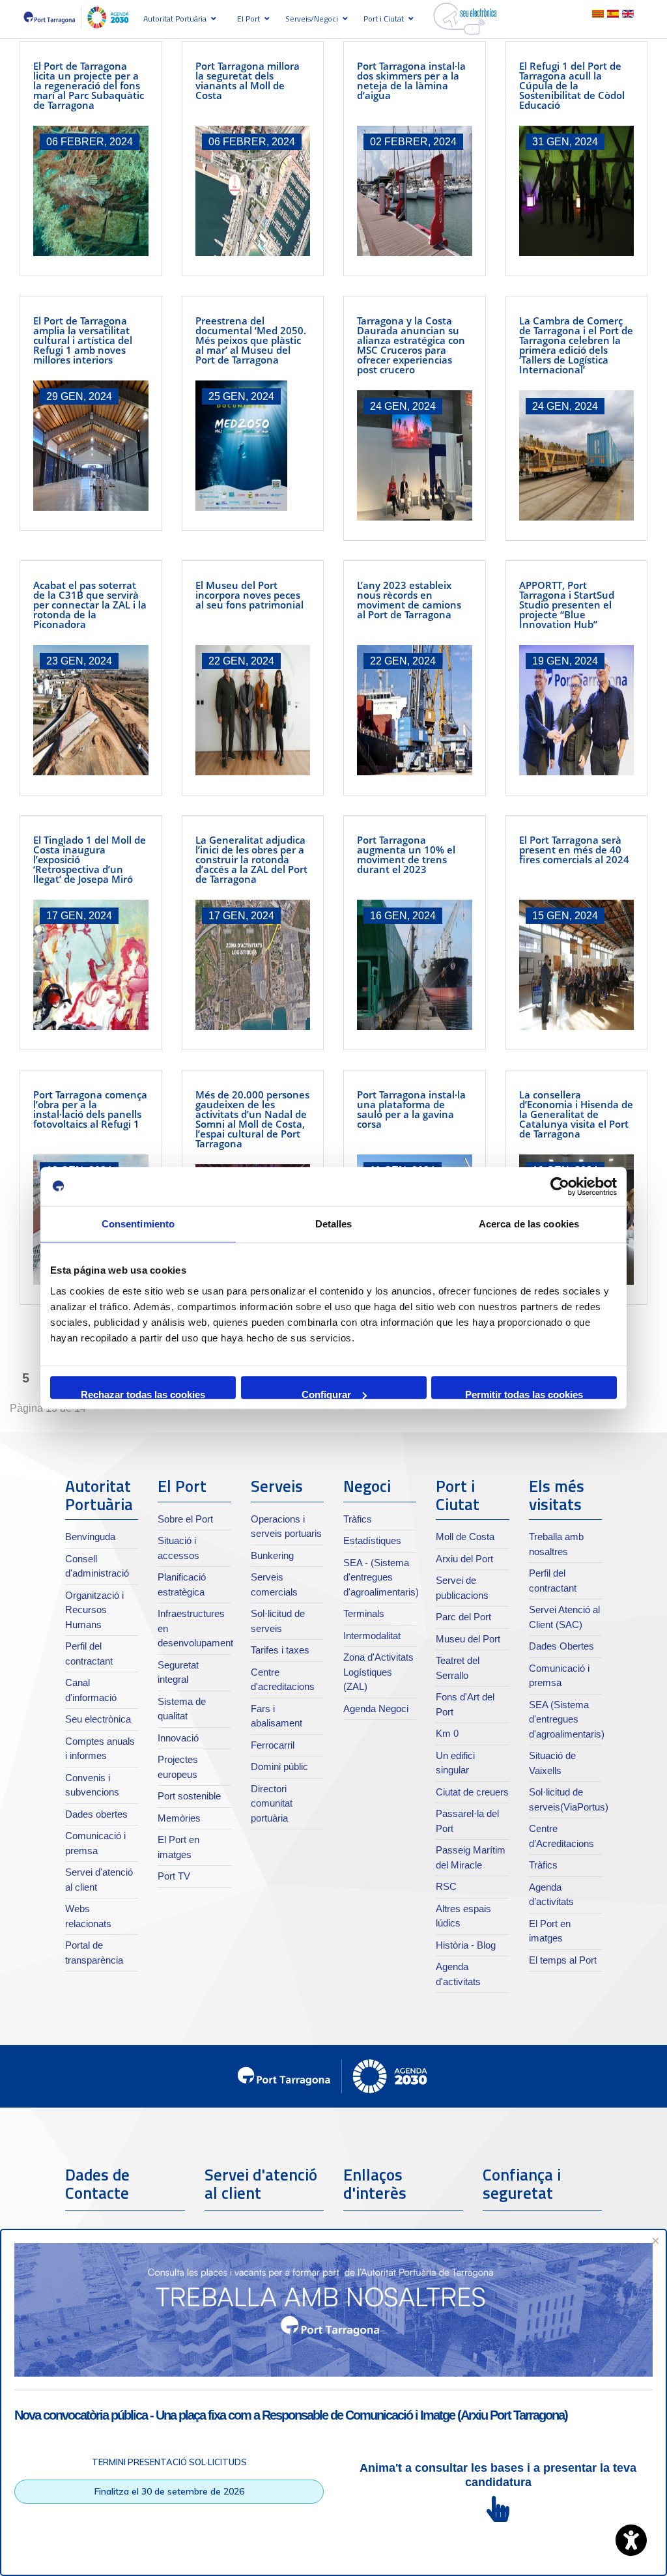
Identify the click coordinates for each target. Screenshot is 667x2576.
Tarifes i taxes (280, 1650)
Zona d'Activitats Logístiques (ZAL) (378, 1672)
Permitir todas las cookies (524, 1394)
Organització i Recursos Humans (94, 1610)
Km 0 (447, 1733)
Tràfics (358, 1519)
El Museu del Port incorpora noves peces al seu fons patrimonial (249, 595)
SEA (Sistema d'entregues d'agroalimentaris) (567, 1719)
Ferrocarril (273, 1745)
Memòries (179, 1818)
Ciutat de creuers (472, 1792)
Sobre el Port (185, 1519)
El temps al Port (563, 1960)
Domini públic (279, 1767)
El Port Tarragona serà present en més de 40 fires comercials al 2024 (574, 850)
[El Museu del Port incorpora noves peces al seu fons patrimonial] (253, 710)
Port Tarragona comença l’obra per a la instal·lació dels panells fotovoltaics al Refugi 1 (90, 1109)
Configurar (326, 1394)
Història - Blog (466, 1945)
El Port (248, 19)
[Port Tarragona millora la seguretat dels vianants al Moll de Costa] (253, 191)
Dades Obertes (561, 1646)
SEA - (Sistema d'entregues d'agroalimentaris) (381, 1577)
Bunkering (272, 1555)
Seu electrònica (98, 1719)
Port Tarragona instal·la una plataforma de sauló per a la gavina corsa (411, 1109)
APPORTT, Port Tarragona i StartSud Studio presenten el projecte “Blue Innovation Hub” (567, 605)
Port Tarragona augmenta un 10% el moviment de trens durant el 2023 (406, 854)
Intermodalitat (372, 1636)
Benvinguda (90, 1537)
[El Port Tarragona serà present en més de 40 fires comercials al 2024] (577, 965)
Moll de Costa (465, 1537)
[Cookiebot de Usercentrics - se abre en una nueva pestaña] (560, 1186)
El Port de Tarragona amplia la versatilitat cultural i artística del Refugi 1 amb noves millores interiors (83, 340)
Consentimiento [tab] (138, 1224)
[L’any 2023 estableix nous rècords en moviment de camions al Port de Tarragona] (415, 710)
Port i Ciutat (384, 19)
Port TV (174, 1876)
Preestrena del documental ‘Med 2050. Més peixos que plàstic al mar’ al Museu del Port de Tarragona (251, 340)
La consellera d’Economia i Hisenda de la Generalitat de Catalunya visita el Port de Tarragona (576, 1114)
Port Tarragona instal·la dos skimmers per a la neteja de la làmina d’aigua (411, 80)
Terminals (364, 1613)
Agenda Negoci (376, 1709)
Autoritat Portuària (175, 19)
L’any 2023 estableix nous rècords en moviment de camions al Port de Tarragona (409, 600)
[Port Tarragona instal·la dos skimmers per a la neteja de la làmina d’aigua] (415, 191)
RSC (446, 1886)
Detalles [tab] (334, 1224)
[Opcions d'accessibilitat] (631, 2540)
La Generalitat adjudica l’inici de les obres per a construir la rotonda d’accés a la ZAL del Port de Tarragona (251, 859)
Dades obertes (96, 1814)
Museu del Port (468, 1639)
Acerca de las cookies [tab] (529, 1224)
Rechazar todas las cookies (143, 1394)
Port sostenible (189, 1796)
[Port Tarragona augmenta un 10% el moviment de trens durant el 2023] (415, 965)
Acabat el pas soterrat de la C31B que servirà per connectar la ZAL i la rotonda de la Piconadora (90, 605)
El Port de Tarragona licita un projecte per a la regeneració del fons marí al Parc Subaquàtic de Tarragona (89, 85)
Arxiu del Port (464, 1559)
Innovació (178, 1738)
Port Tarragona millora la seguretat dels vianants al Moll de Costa (248, 80)
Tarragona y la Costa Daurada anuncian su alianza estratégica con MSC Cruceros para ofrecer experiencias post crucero (411, 345)
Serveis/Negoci (312, 19)
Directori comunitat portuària (272, 1803)
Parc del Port (463, 1617)
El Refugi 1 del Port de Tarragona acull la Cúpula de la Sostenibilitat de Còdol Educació (572, 85)
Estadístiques (372, 1540)
